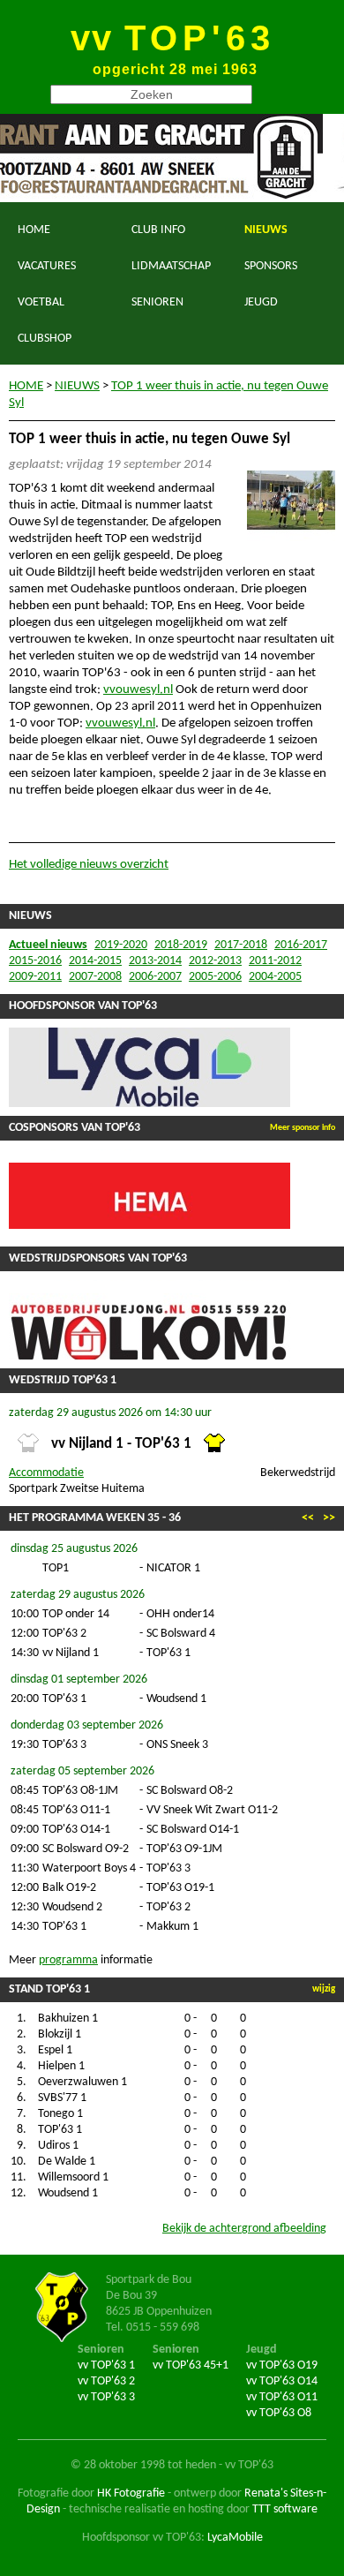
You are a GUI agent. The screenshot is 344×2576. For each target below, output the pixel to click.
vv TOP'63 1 (106, 2365)
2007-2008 (95, 977)
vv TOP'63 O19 (282, 2365)
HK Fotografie (131, 2493)
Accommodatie (46, 1473)
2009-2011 (35, 977)
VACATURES (47, 266)
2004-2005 (275, 977)
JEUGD (261, 302)
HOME (34, 230)
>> (329, 1518)
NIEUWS (266, 230)
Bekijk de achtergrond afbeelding (244, 2229)
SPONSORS (271, 266)
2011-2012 (275, 961)
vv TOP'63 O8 (279, 2413)
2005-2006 (215, 977)
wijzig (324, 1989)
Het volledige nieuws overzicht (89, 865)
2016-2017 (301, 945)
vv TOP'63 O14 (282, 2381)
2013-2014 (155, 961)
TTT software (285, 2509)
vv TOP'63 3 (106, 2397)
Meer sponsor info (303, 1128)
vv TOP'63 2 (106, 2381)
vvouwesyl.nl (138, 690)
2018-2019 (181, 945)
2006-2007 (155, 977)
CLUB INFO (158, 230)
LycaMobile (235, 2538)
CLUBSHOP (45, 339)
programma (68, 1960)
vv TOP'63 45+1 (191, 2365)
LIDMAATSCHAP (171, 266)
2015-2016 (35, 961)
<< (308, 1518)
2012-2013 (215, 961)
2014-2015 (95, 961)
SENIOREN (157, 302)
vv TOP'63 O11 (282, 2397)
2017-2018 (241, 945)
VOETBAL (41, 302)
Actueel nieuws (48, 945)
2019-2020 (121, 945)
